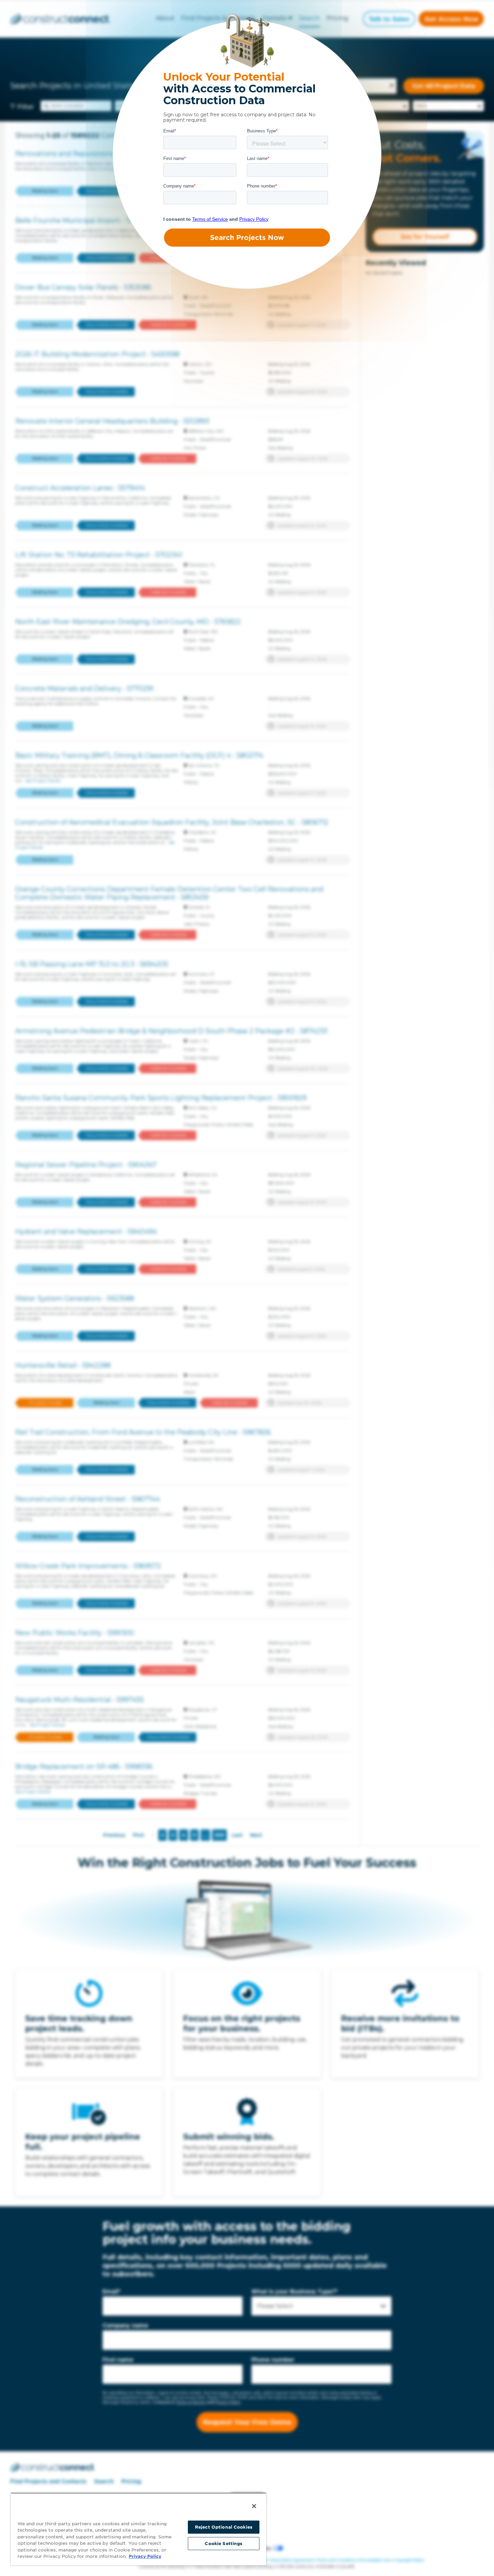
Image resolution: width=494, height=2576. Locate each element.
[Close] (254, 2506)
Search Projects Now (247, 238)
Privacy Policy (145, 2556)
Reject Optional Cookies (224, 2527)
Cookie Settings (223, 2544)
